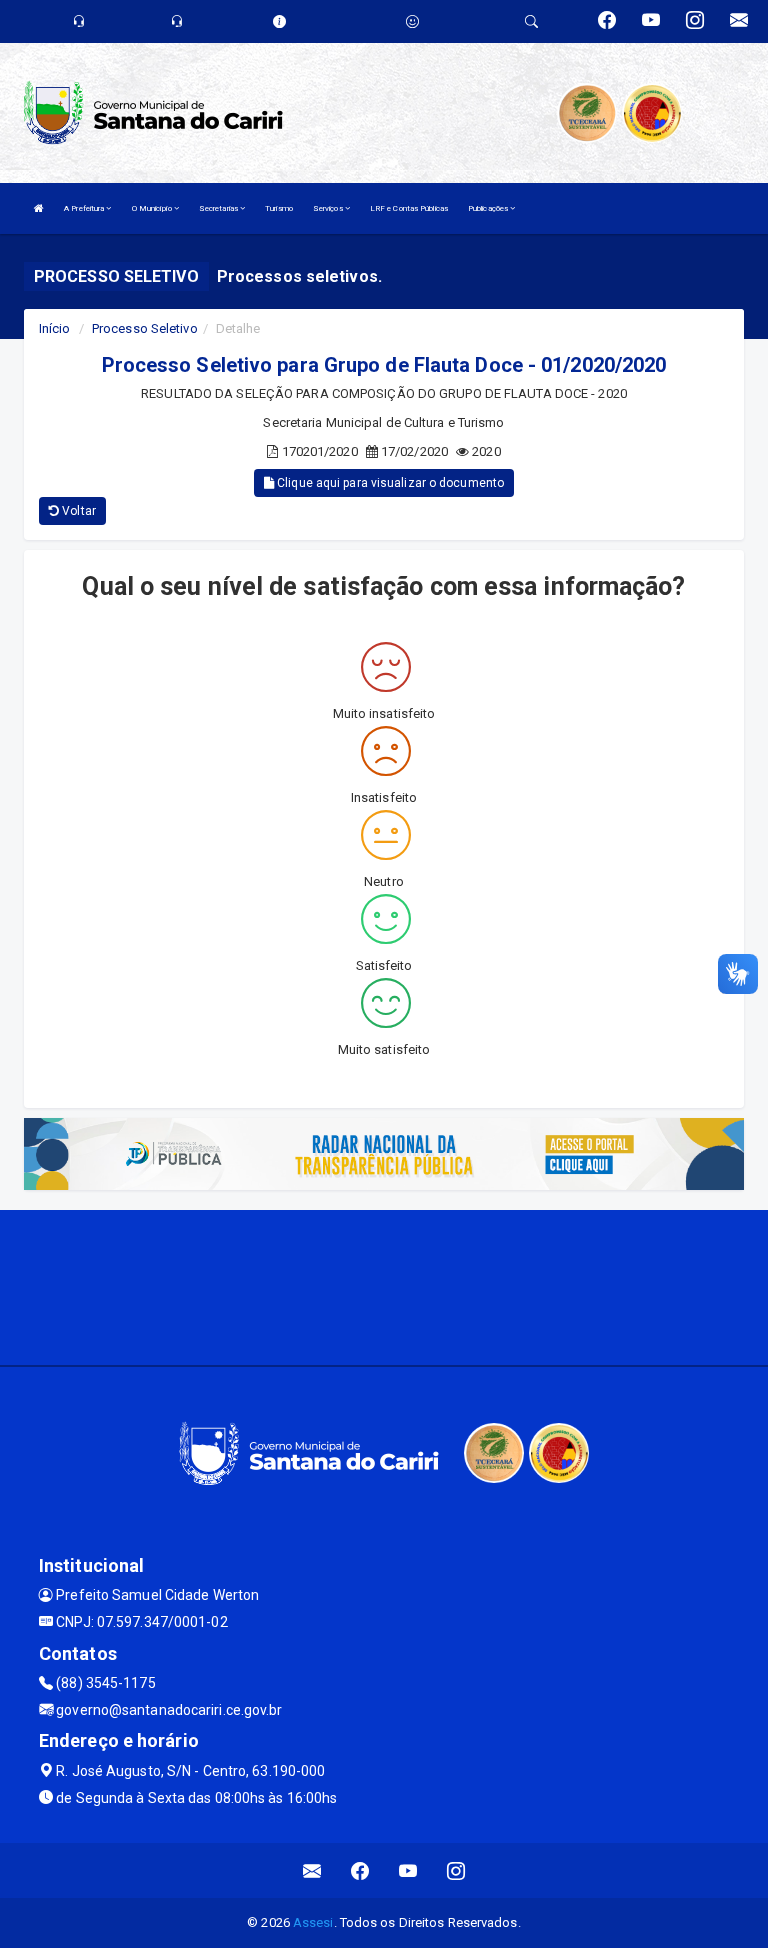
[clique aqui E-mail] (312, 1870)
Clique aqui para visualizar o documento (389, 483)
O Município (153, 208)
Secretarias (219, 208)
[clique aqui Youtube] (408, 1870)
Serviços (329, 208)
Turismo (279, 208)
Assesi (313, 1922)
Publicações (489, 208)
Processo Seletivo (145, 328)
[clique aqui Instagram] (456, 1870)
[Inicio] (39, 208)
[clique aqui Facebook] (360, 1870)
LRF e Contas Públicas (409, 208)
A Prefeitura (85, 208)
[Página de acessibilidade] (412, 21)
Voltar (77, 511)
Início (55, 328)
